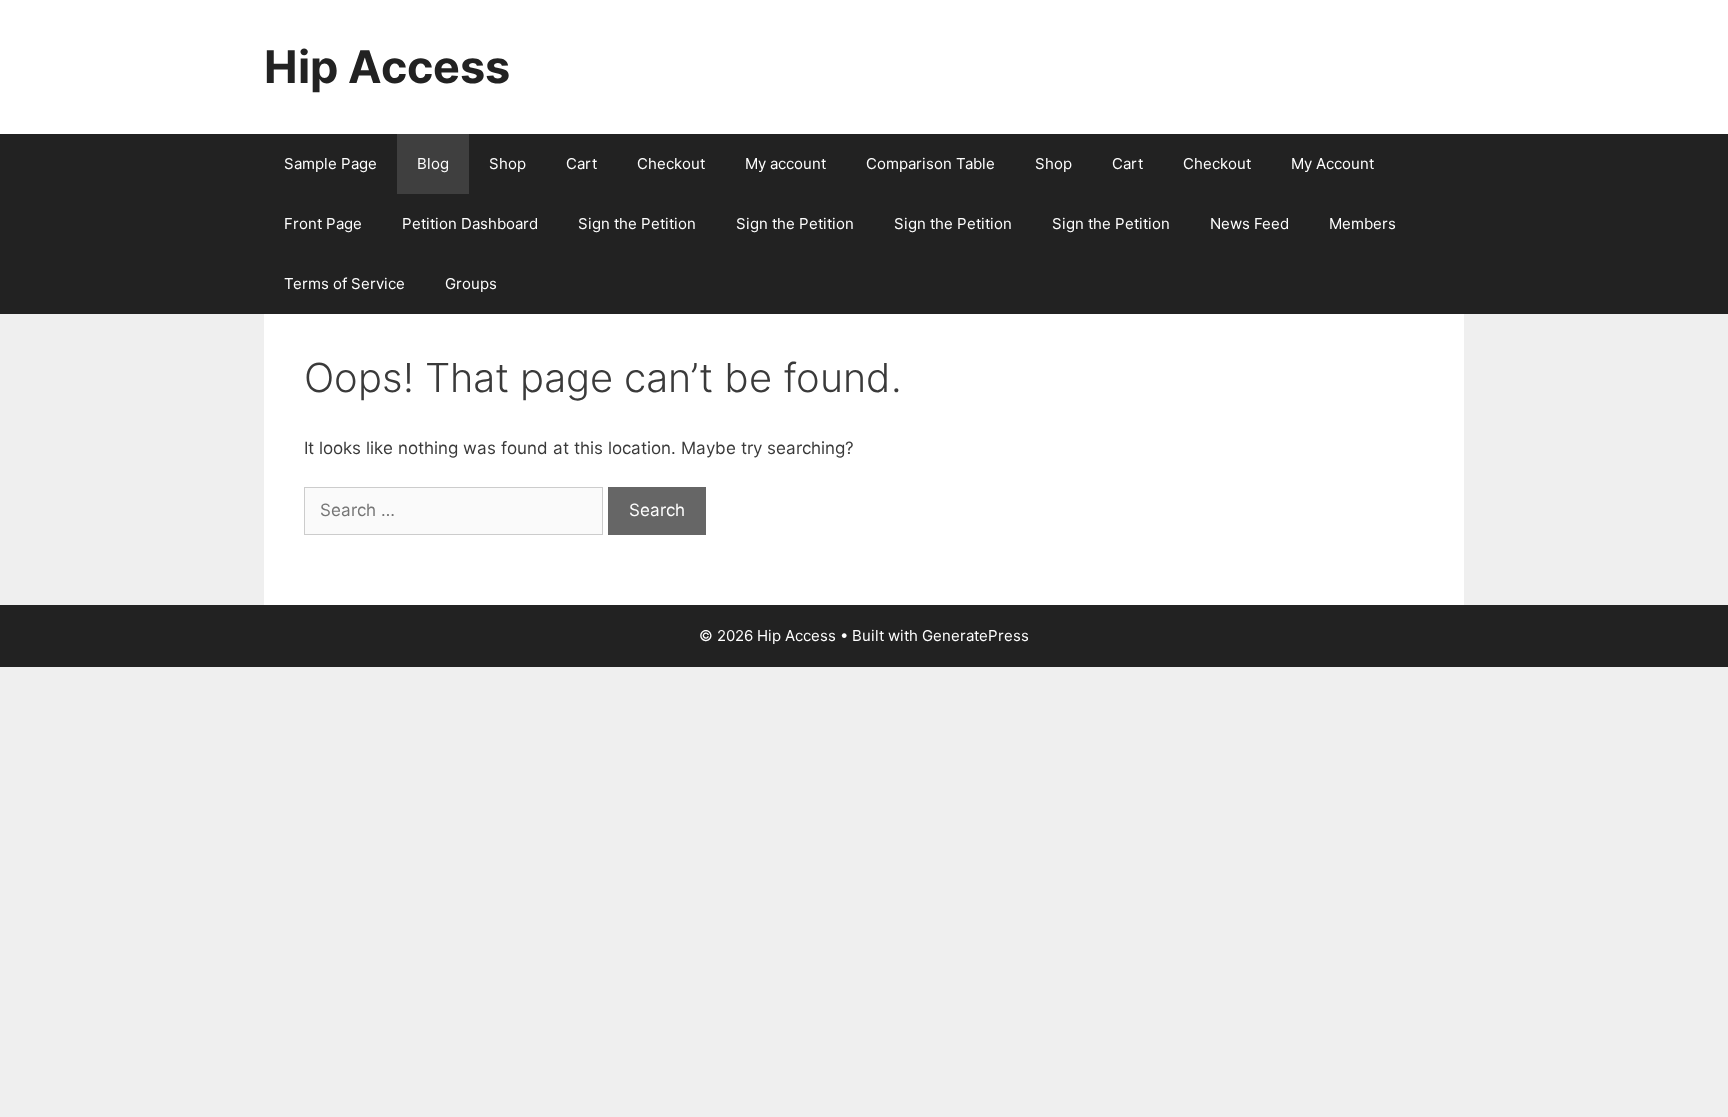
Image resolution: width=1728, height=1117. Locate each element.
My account (785, 163)
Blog (433, 163)
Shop (507, 163)
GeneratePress (975, 635)
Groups (471, 283)
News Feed (1249, 223)
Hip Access (387, 66)
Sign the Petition (637, 223)
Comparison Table (930, 163)
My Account (1332, 163)
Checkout (671, 163)
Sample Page (330, 163)
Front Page (323, 223)
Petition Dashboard (470, 223)
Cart (581, 163)
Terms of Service (344, 283)
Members (1362, 223)
